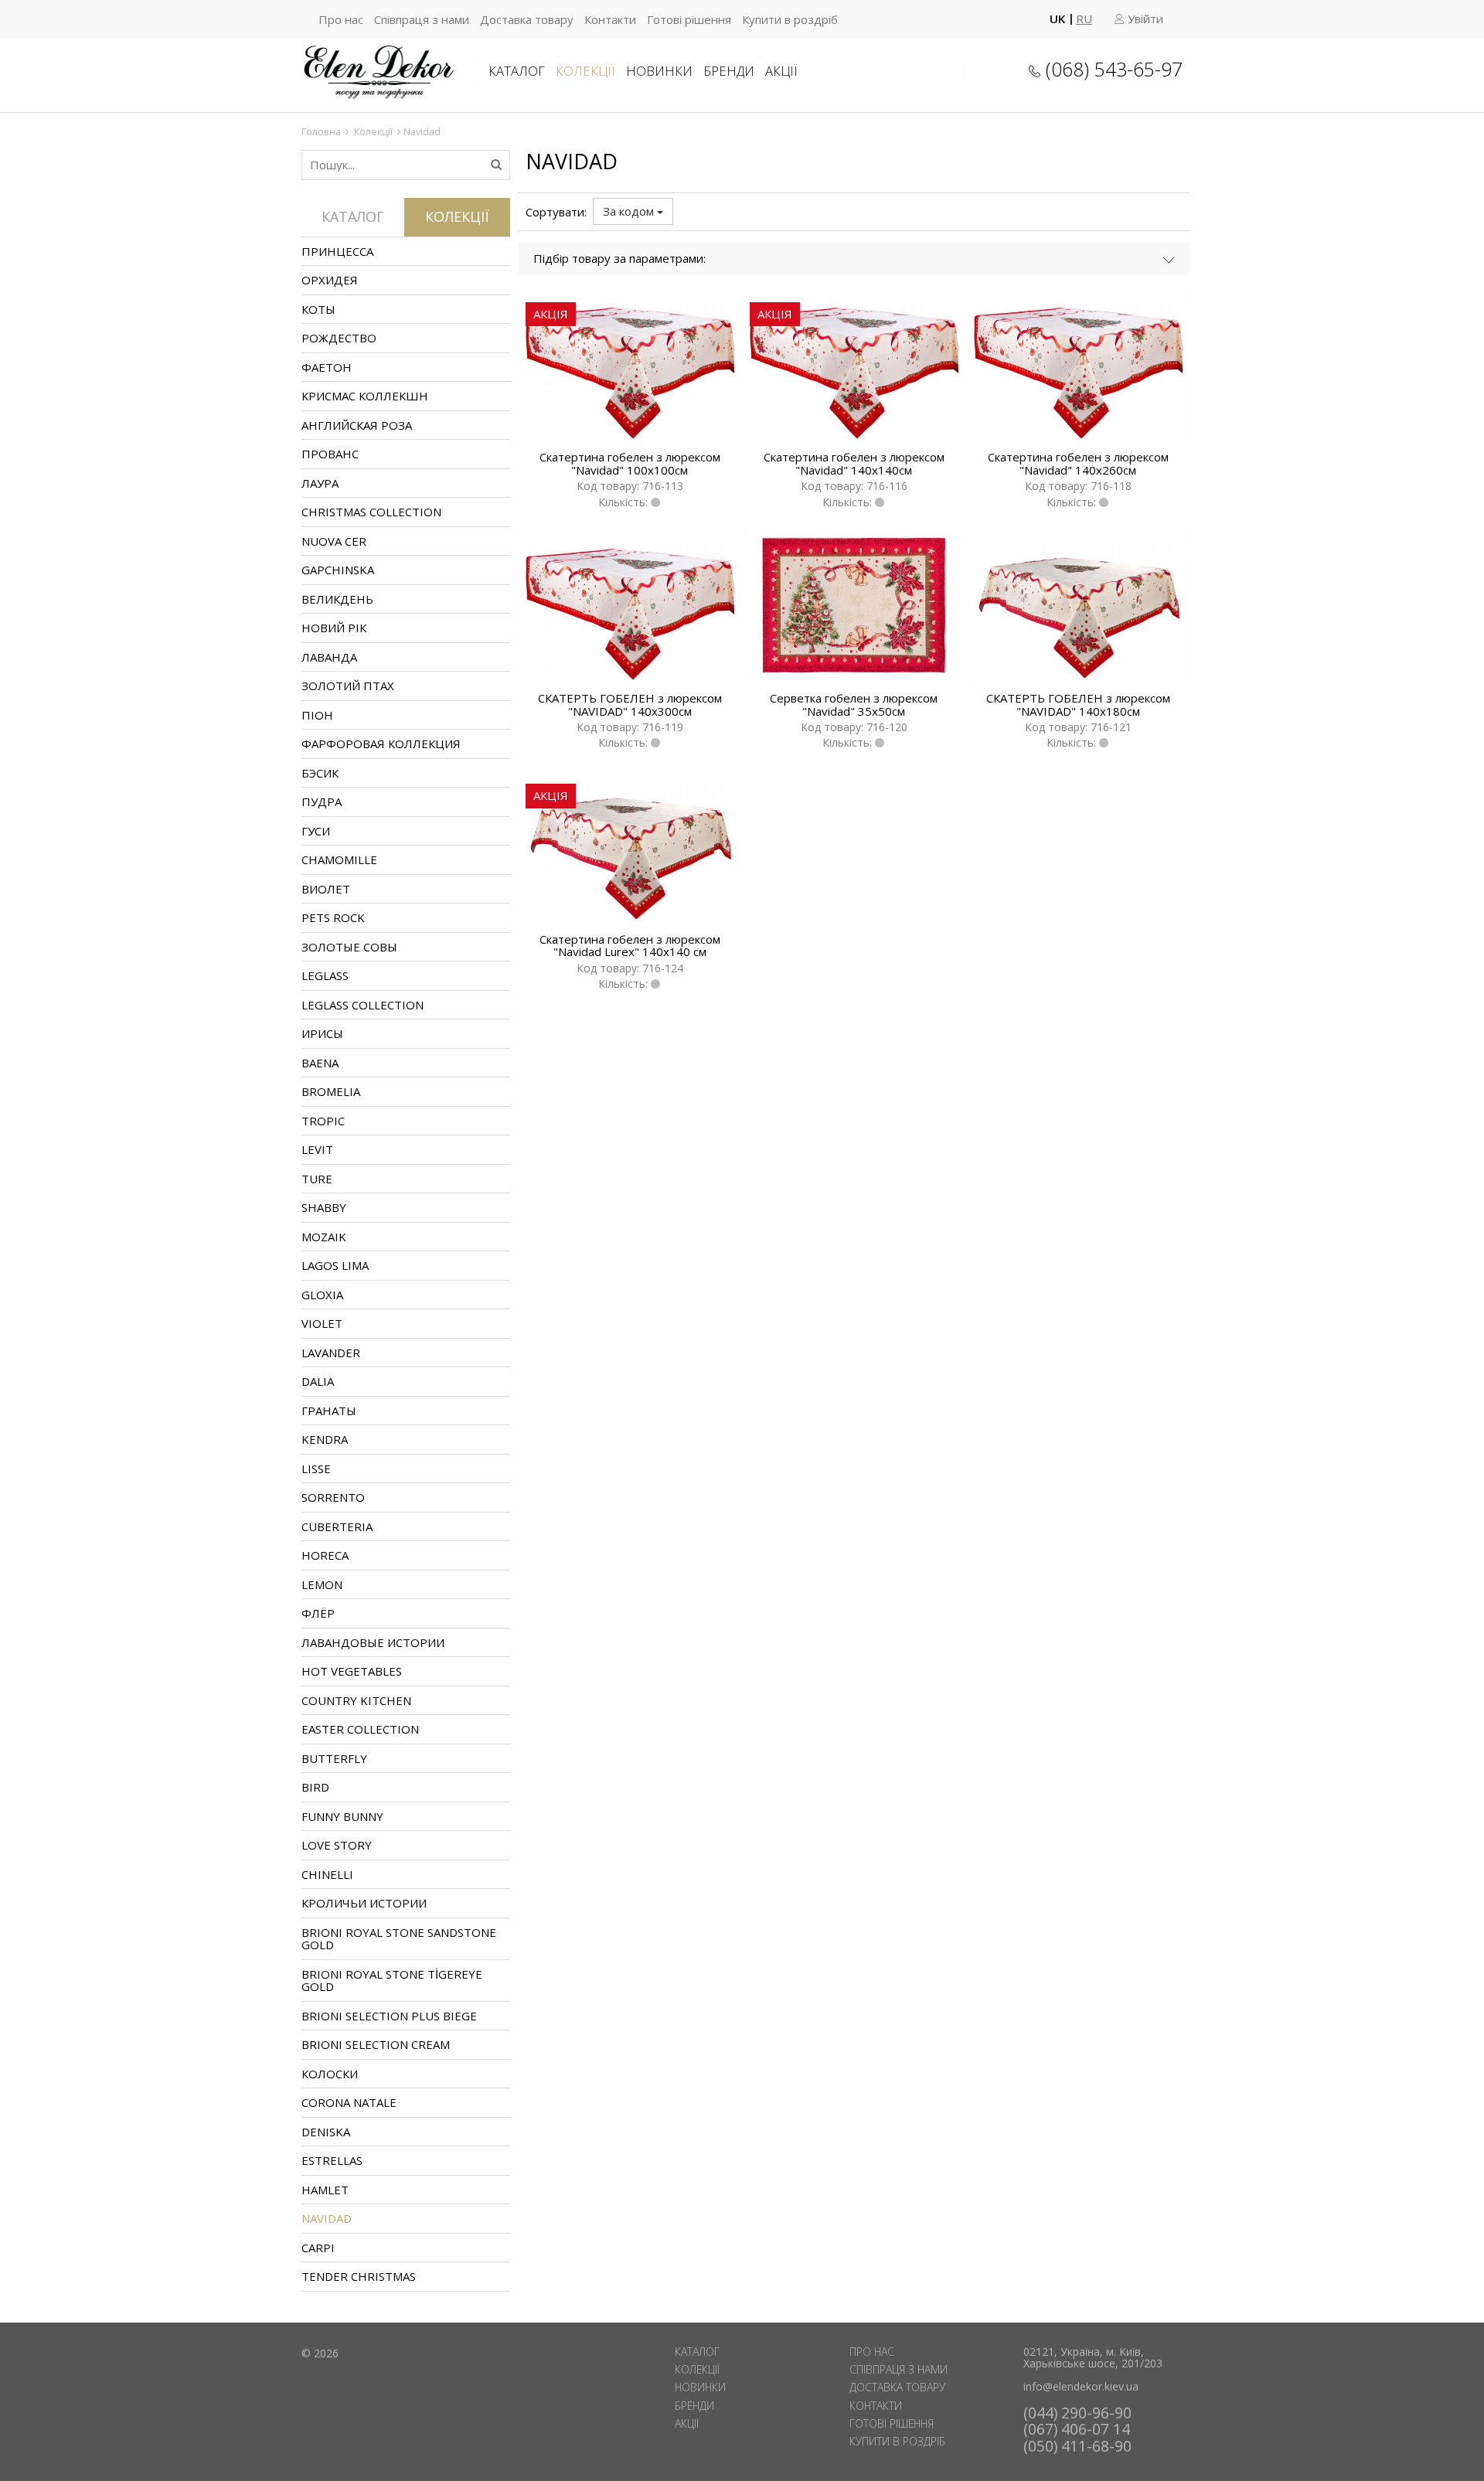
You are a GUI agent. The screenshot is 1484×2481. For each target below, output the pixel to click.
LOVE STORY (337, 1845)
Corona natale (349, 2102)
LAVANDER (331, 1353)
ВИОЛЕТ (326, 889)
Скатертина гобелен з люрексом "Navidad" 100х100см (630, 463)
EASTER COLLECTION (360, 1729)
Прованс (330, 454)
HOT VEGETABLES (352, 1671)
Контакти (610, 19)
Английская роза (357, 425)
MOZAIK (324, 1237)
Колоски (330, 2074)
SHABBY (324, 1207)
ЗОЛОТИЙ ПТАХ (348, 686)
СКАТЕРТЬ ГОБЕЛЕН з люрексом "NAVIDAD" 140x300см (630, 704)
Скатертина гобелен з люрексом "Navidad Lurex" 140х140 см (630, 946)
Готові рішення (689, 19)
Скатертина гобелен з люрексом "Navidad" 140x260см (1078, 463)
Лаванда (329, 657)
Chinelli (327, 1874)
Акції (781, 71)
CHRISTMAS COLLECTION (371, 512)
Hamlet (325, 2190)
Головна (321, 131)
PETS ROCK (333, 917)
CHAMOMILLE (339, 859)
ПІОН (317, 715)
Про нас (341, 19)
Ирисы (322, 1033)
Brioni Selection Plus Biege (389, 2016)
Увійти (1144, 19)
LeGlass (325, 975)
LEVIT (317, 1149)
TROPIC (323, 1121)
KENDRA (325, 1439)
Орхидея (330, 280)
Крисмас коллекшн (365, 396)
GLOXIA (322, 1295)
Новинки (659, 71)
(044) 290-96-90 (1077, 2413)
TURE (317, 1179)
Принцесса (337, 251)
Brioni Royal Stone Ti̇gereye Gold (392, 1981)
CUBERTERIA (337, 1526)
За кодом (630, 211)
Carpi (318, 2248)
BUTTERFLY (334, 1758)
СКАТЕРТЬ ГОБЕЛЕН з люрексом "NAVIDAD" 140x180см (1078, 704)
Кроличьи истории (364, 1903)
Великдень (337, 599)
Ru (1084, 19)
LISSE (316, 1469)
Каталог (517, 71)
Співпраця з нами (422, 19)
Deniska (326, 2132)
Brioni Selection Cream (376, 2044)
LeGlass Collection (362, 1005)
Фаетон (327, 367)
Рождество (339, 338)
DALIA (318, 1381)
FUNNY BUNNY (342, 1816)
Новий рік (334, 628)
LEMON (322, 1584)
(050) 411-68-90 (1077, 2446)
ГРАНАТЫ (329, 1411)
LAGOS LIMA (335, 1265)
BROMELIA (331, 1091)
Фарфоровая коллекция (381, 744)
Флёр (318, 1613)
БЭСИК (320, 773)
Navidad (327, 2218)
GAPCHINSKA (338, 570)
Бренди (729, 71)
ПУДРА (322, 801)
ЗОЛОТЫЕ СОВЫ (349, 947)
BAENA (320, 1063)
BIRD (315, 1787)
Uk (1057, 19)
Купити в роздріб (790, 19)
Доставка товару (527, 19)
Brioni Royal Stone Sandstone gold (399, 1939)
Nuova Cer (334, 541)
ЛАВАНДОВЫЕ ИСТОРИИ (373, 1642)
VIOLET (322, 1323)
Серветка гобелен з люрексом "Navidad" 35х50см (854, 704)
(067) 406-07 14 (1077, 2429)
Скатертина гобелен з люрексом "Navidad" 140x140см (854, 463)
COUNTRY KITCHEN (356, 1700)
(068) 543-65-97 (1114, 69)
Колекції (585, 71)
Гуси (316, 831)
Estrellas (332, 2160)
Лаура (320, 483)
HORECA (325, 1555)
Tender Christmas (359, 2276)
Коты (318, 309)
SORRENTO (333, 1497)
